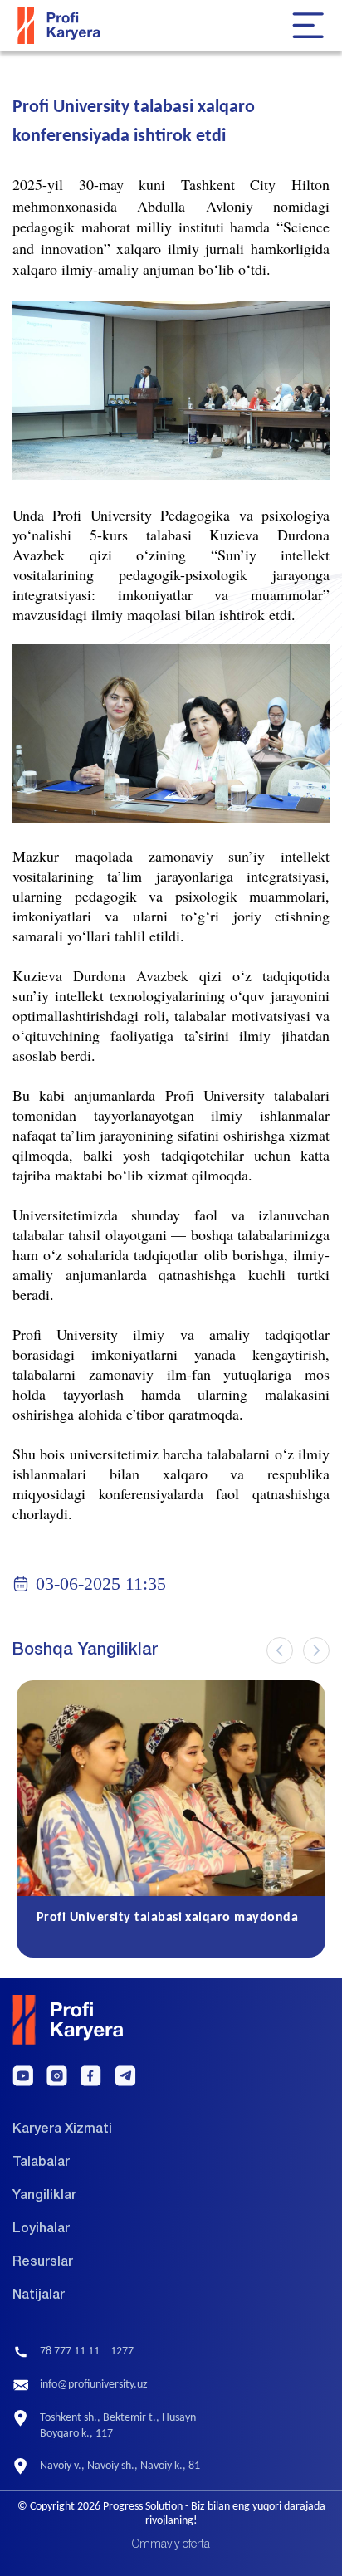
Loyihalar (41, 2229)
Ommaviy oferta (171, 2545)
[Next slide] (316, 1650)
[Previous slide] (280, 1650)
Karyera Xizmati (62, 2129)
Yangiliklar (44, 2196)
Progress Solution (143, 2506)
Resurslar (43, 2262)
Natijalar (39, 2295)
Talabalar (41, 2163)
